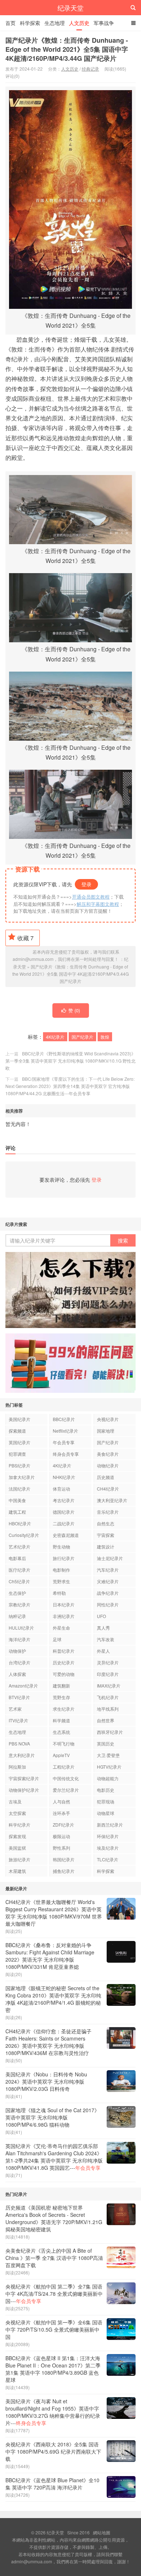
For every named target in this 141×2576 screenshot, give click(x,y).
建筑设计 (106, 1547)
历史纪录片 (64, 1662)
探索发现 (17, 1836)
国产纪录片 (82, 1037)
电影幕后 (17, 1558)
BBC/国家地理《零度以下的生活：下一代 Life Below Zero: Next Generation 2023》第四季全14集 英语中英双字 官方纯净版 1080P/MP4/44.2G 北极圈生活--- (70, 1086)
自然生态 (106, 1523)
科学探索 (30, 23)
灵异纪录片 (108, 1662)
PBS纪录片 (20, 1465)
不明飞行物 (64, 1743)
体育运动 (61, 1489)
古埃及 (15, 1801)
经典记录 (90, 69)
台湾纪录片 (20, 1662)
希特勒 (59, 1593)
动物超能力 (108, 1778)
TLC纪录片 (108, 1859)
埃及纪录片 (108, 1848)
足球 (57, 1639)
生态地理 (55, 23)
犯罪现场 (106, 1801)
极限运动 (61, 1836)
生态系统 (61, 1732)
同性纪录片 (108, 1604)
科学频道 (61, 1720)
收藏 (25, 938)
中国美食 (17, 1500)
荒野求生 (61, 1581)
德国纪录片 (64, 1512)
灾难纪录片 (108, 1581)
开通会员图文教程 (91, 897)
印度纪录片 (108, 1674)
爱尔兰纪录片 (66, 1790)
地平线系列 (108, 1709)
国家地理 (106, 1431)
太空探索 (17, 1813)
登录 (86, 884)
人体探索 (17, 1674)
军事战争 (104, 23)
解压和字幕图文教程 (98, 904)
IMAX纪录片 (109, 1686)
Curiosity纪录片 (24, 1535)
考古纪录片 (64, 1500)
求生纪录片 (64, 1709)
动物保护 (17, 1651)
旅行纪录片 (64, 1558)
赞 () (74, 1010)
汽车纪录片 (108, 1570)
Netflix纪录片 (65, 1431)
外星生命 (61, 1628)
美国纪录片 (20, 1419)
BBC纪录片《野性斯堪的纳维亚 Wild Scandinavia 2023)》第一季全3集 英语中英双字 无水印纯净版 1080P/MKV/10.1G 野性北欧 (70, 1061)
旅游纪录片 (20, 1859)
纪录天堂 (70, 8)
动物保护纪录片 (24, 1790)
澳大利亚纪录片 (112, 1500)
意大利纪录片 (22, 1755)
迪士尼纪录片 (110, 1558)
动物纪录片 (108, 1465)
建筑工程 (17, 1512)
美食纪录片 (108, 1454)
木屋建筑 (17, 1871)
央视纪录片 (108, 1419)
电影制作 (61, 1570)
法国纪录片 (20, 1489)
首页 (10, 23)
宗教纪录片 (20, 1604)
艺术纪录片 (20, 1547)
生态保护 (17, 1593)
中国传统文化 (66, 1778)
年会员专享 (64, 1442)
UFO (101, 1616)
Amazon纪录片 (23, 1686)
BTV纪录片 (19, 1697)
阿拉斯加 (17, 1767)
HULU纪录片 (21, 1628)
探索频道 (17, 1431)
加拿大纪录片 (22, 1477)
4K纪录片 (55, 1037)
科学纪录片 (20, 1825)
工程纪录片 (64, 1767)
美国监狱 (17, 1848)
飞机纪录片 (108, 1697)
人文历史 (79, 23)
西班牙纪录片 (110, 1732)
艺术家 (15, 1709)
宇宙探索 (106, 1535)
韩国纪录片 (64, 1859)
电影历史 (106, 1790)
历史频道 (106, 1477)
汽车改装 (106, 1639)
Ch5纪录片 (19, 1581)
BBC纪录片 (64, 1419)
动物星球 (106, 1813)
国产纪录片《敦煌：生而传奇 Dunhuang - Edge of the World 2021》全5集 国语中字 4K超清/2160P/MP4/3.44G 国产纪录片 (67, 49)
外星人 (103, 1651)
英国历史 (106, 1743)
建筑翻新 (61, 1686)
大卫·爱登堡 (108, 1755)
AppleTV (61, 1755)
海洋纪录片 (20, 1639)
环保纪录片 (108, 1836)
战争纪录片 (108, 1593)
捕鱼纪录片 (64, 1871)
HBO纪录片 (20, 1523)
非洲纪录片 (64, 1616)
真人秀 (103, 1628)
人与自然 (61, 1801)
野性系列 (61, 1848)
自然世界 (106, 1720)
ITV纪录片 (18, 1720)
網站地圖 (102, 2532)
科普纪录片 (64, 1651)
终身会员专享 (66, 1454)
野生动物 (61, 1547)
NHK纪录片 (64, 1477)
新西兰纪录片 (110, 1825)
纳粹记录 (17, 1616)
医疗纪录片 (20, 1570)
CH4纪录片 (108, 1489)
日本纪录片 (64, 1604)
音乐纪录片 (108, 1512)
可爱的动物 (64, 1674)
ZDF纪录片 (63, 1825)
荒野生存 (61, 1697)
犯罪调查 (17, 1454)
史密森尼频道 (66, 1535)
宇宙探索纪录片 (24, 1778)
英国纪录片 (20, 1442)
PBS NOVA (19, 1743)
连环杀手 (61, 1813)
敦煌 (105, 1037)
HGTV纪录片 (109, 1767)
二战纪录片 (64, 1523)
